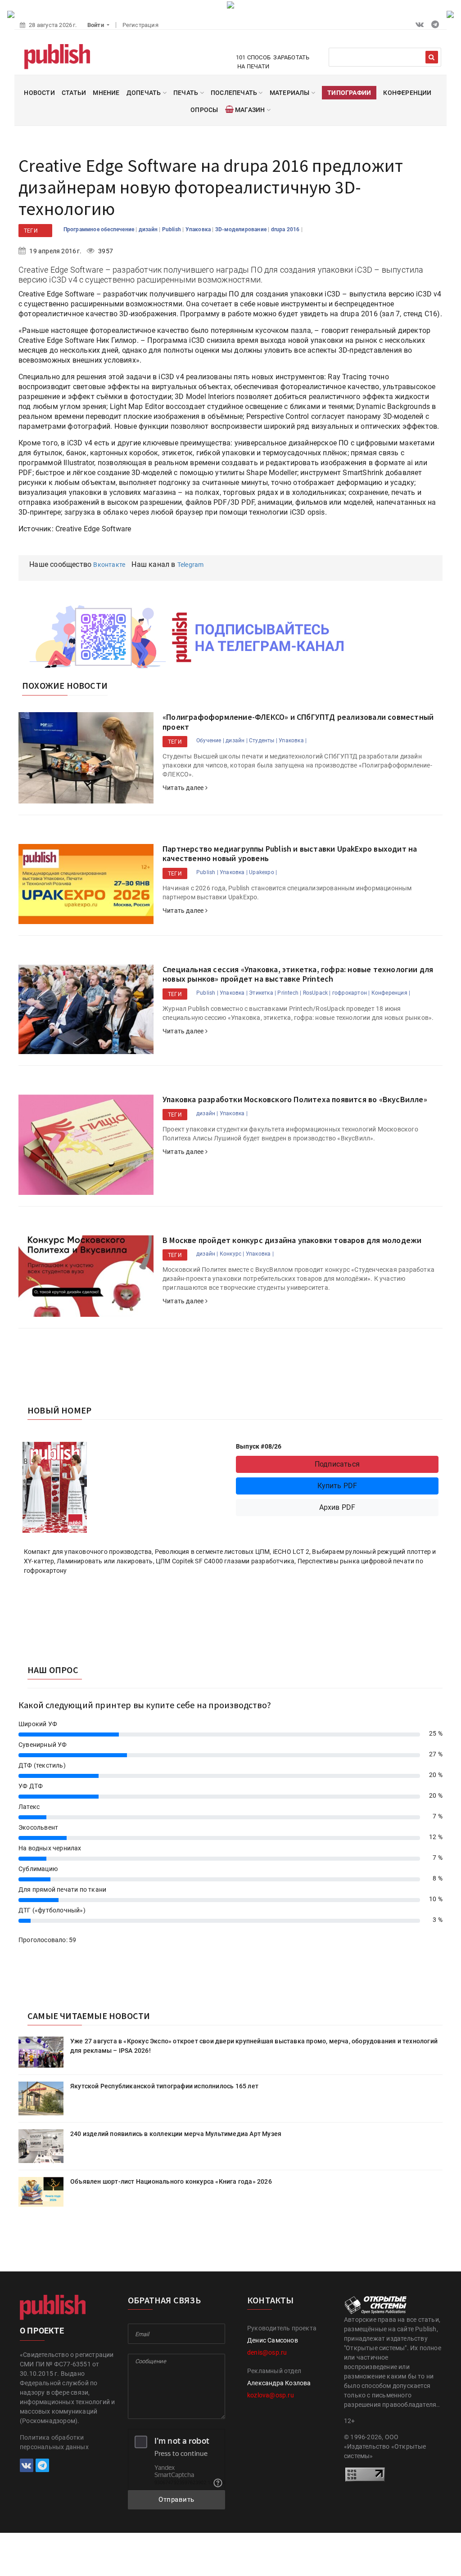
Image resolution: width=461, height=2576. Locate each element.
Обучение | (210, 740)
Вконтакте (109, 565)
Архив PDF (337, 1507)
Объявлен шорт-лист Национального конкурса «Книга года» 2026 (171, 2181)
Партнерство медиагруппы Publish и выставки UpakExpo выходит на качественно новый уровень (290, 854)
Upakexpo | (263, 872)
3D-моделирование (242, 229)
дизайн (149, 229)
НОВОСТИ (39, 93)
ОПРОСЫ (204, 110)
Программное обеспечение (100, 229)
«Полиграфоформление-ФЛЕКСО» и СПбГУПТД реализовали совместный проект (298, 722)
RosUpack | (317, 993)
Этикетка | (262, 993)
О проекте (42, 2331)
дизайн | (237, 740)
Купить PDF (337, 1486)
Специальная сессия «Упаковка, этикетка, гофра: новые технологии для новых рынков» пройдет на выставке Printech (298, 974)
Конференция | (391, 993)
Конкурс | (232, 1254)
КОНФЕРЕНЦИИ (407, 93)
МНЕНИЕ (106, 93)
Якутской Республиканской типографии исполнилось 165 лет (164, 2086)
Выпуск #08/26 (259, 1446)
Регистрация (140, 25)
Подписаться (337, 1464)
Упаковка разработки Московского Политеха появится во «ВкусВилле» (295, 1099)
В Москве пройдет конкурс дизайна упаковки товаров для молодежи (292, 1240)
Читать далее (184, 788)
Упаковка (199, 229)
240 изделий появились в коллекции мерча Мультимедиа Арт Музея (176, 2134)
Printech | (289, 993)
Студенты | (263, 740)
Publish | (207, 872)
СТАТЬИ (74, 93)
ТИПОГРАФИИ (349, 93)
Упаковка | (293, 740)
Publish (172, 229)
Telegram (191, 565)
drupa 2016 (286, 229)
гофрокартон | (351, 993)
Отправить (176, 2500)
